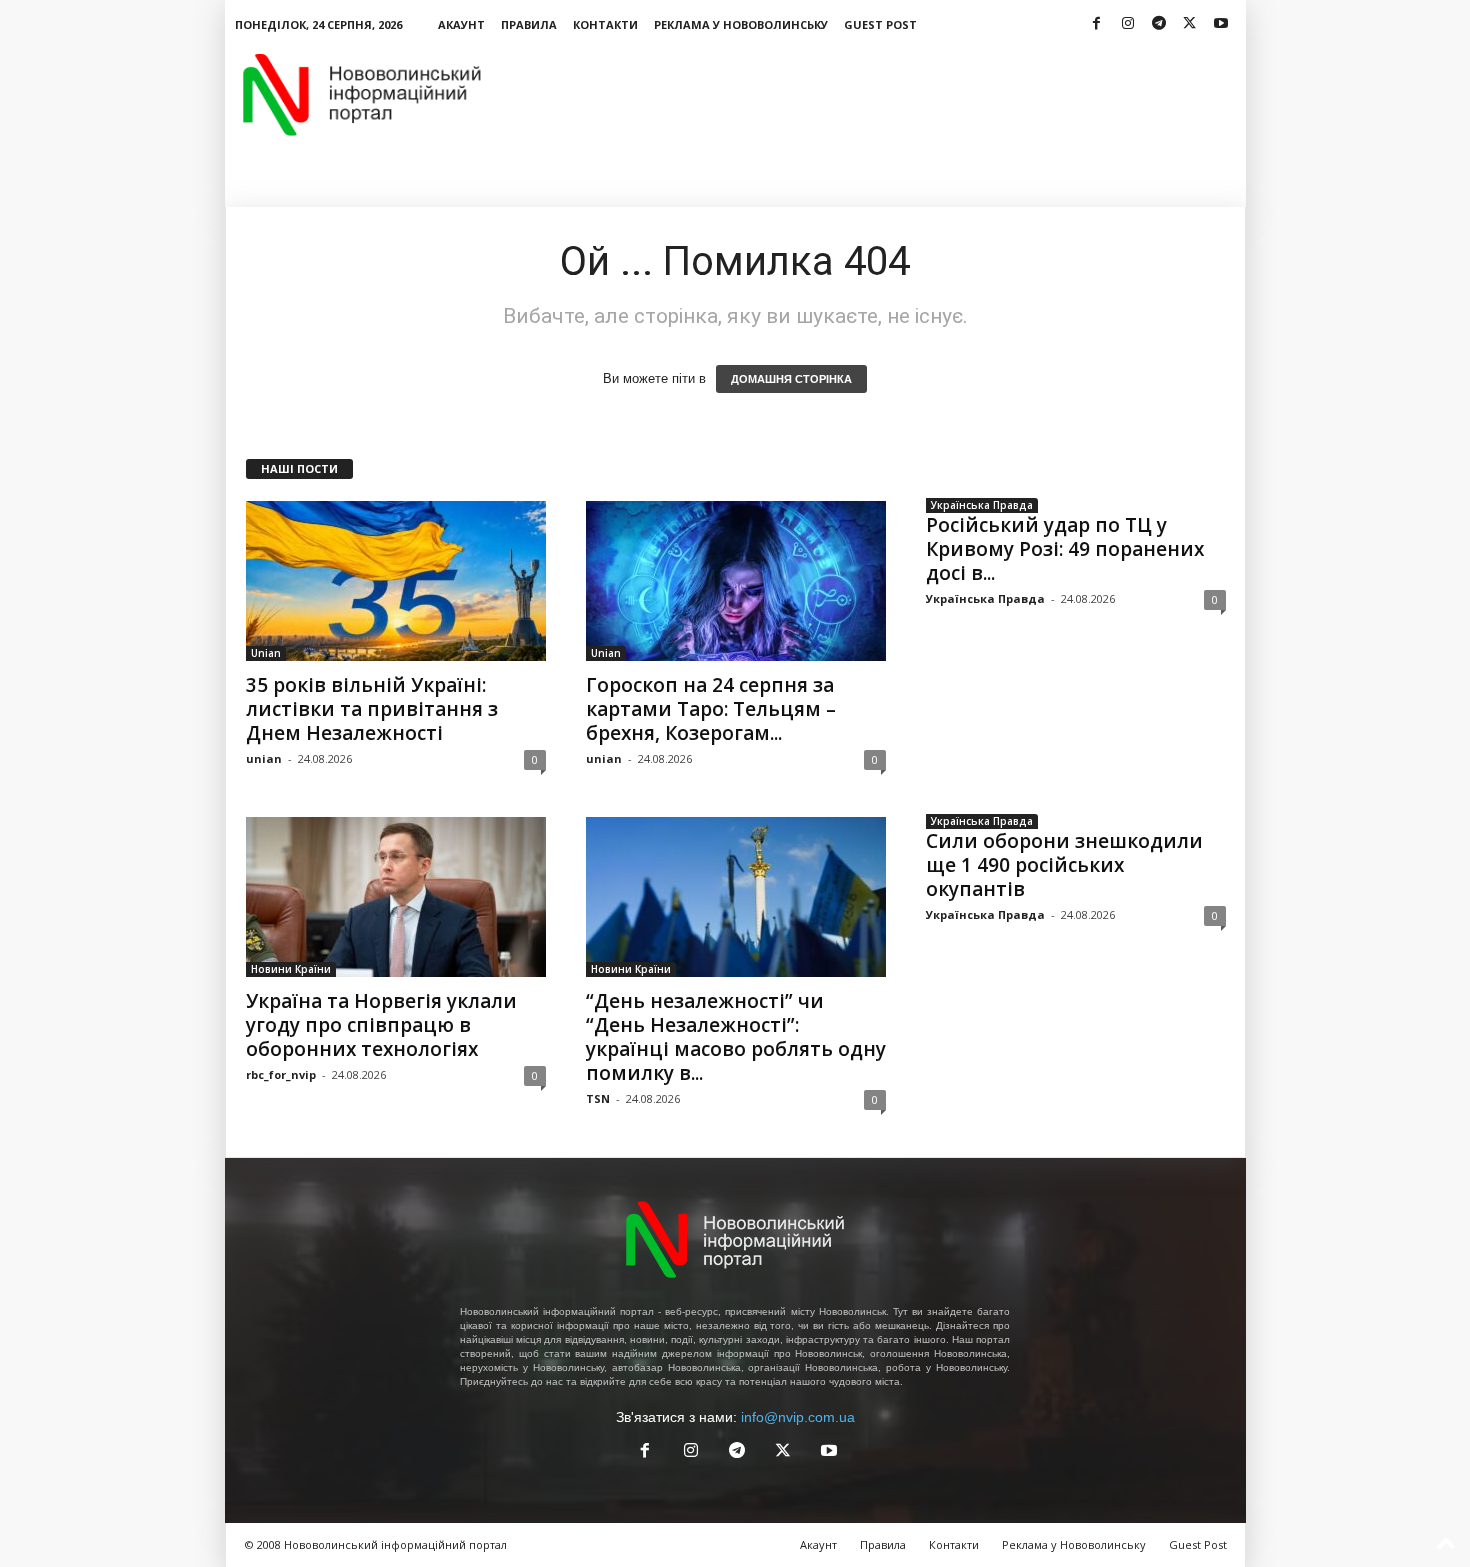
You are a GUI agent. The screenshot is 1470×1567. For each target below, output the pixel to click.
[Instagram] (1128, 24)
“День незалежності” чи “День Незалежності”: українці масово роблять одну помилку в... (736, 1037)
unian (264, 758)
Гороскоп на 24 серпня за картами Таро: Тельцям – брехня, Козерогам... (711, 709)
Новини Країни (291, 969)
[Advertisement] (882, 94)
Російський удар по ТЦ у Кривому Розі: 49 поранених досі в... (1065, 549)
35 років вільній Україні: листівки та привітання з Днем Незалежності (372, 709)
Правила (529, 24)
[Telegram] (1159, 24)
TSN (598, 1098)
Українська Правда (982, 505)
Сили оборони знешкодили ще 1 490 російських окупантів (1064, 865)
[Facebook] (1097, 24)
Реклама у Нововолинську (741, 24)
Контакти (605, 24)
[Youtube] (1221, 24)
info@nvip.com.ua (798, 1417)
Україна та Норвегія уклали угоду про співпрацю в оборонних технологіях (381, 1025)
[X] (1190, 24)
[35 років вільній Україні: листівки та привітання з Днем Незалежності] (396, 581)
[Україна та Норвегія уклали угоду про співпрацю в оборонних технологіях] (396, 897)
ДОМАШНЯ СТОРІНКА (791, 379)
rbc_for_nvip (281, 1074)
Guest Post (880, 24)
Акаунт (461, 24)
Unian (266, 653)
